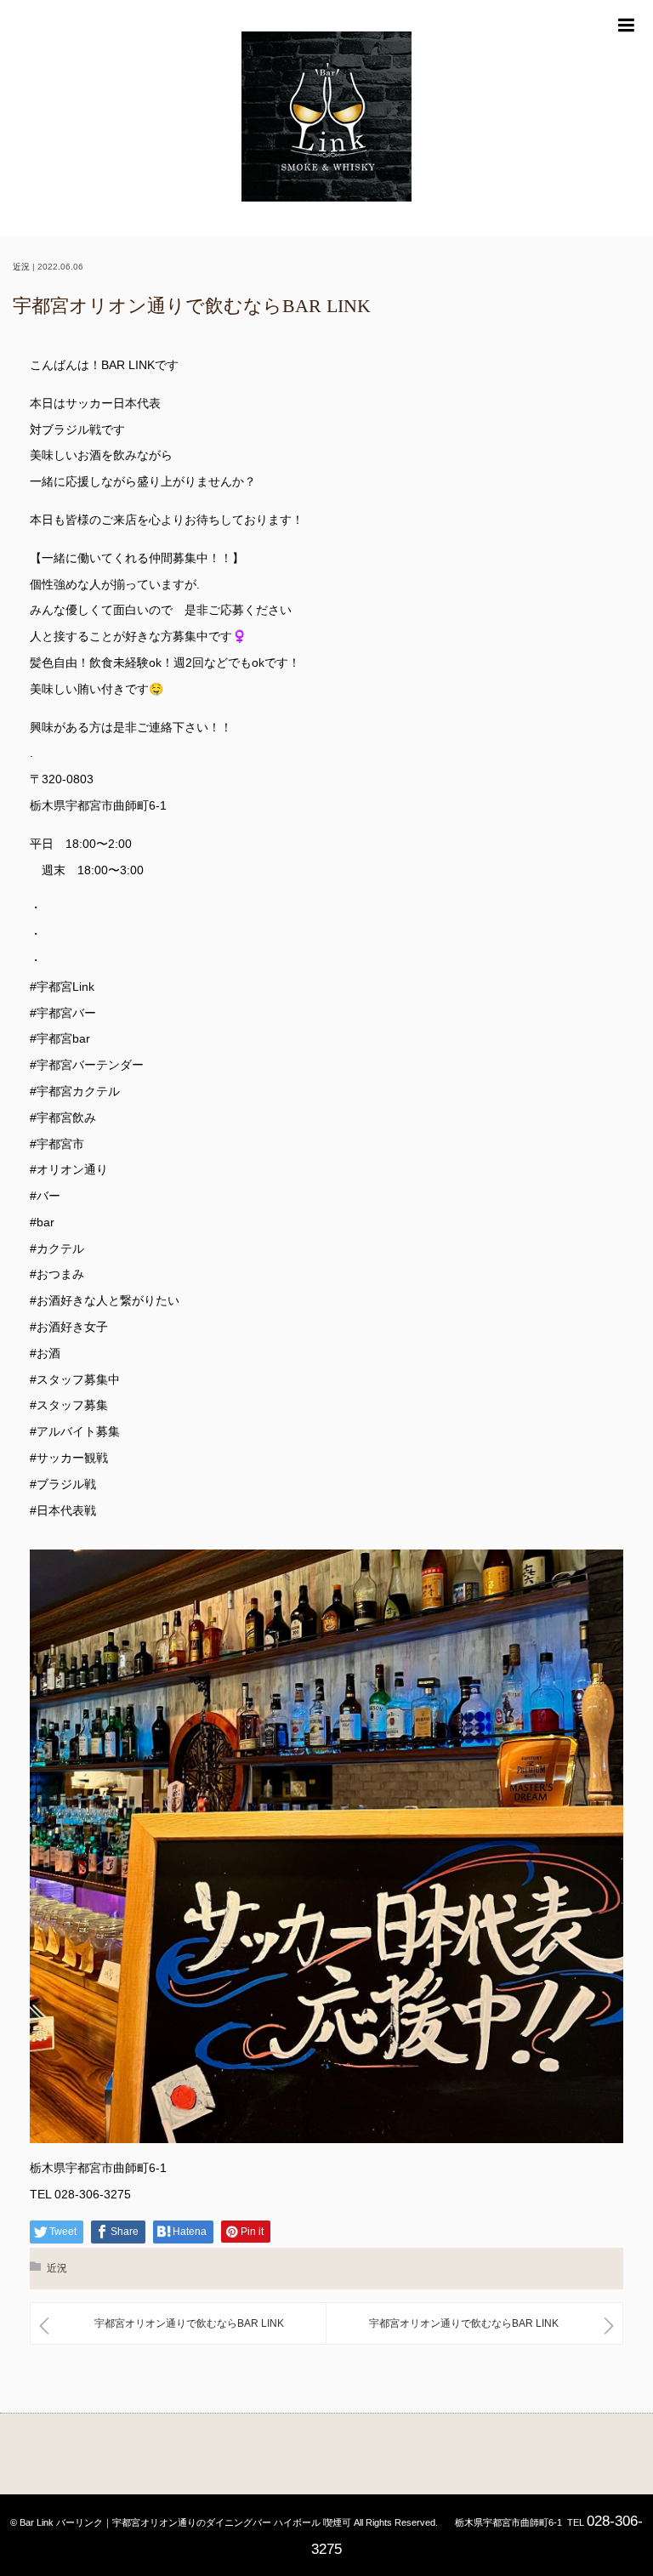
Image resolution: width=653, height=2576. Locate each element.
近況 (21, 267)
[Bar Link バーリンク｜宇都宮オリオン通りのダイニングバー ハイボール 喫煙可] (326, 119)
